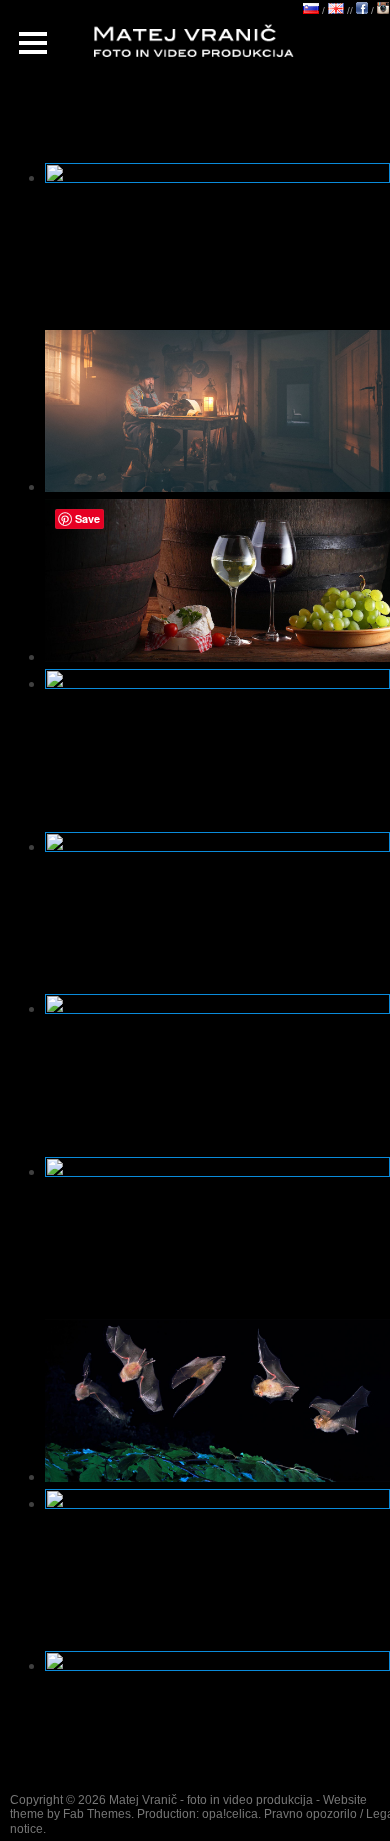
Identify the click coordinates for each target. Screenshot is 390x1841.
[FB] (362, 10)
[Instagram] (383, 10)
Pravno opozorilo (310, 1814)
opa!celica (230, 1814)
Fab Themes (97, 1814)
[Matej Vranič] (207, 43)
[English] (336, 10)
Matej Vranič (143, 1800)
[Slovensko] (311, 10)
